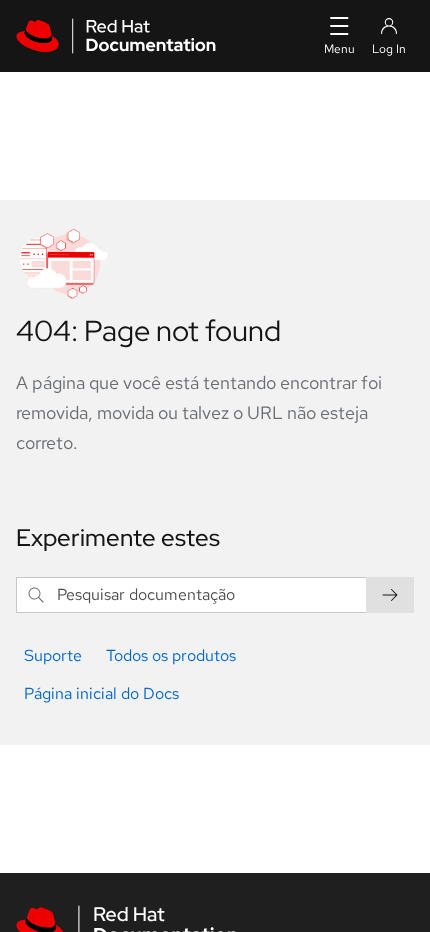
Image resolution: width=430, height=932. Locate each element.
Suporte (53, 655)
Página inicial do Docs (101, 693)
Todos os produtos (171, 655)
